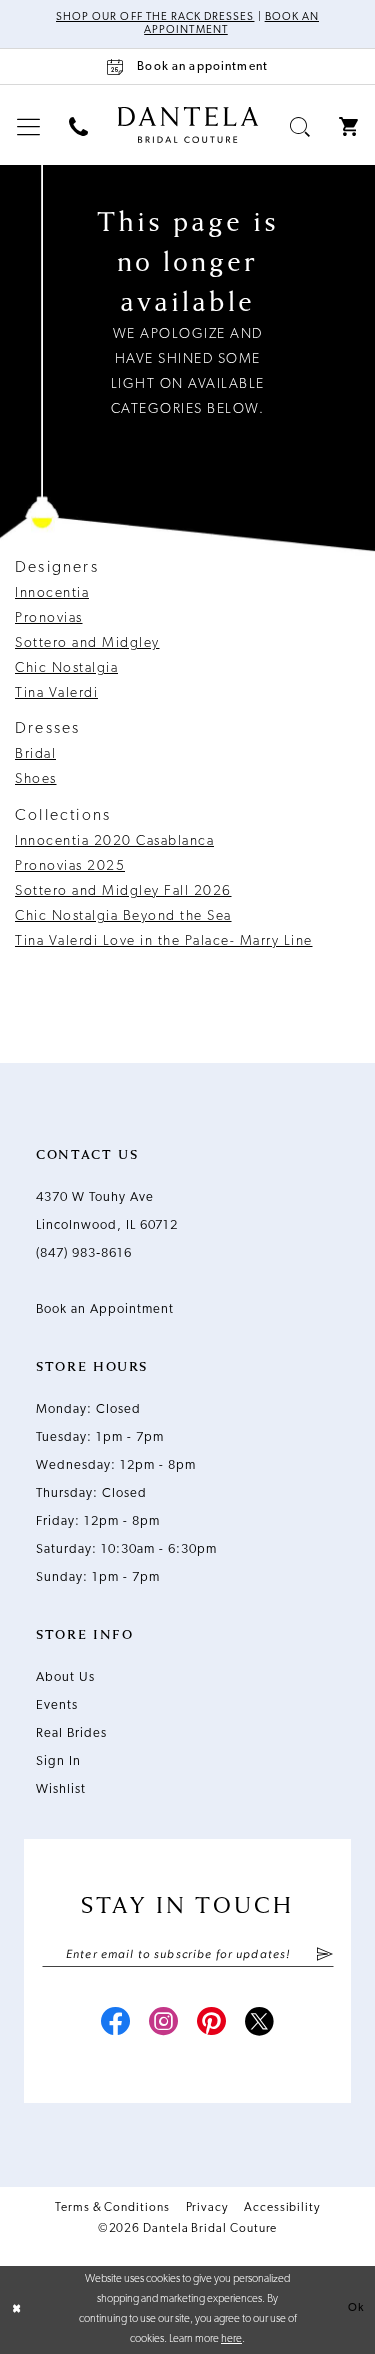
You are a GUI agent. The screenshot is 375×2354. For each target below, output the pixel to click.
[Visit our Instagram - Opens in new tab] (164, 2024)
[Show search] (300, 126)
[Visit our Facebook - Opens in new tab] (116, 2024)
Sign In (58, 1761)
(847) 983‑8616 (84, 1253)
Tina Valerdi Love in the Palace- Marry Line (164, 941)
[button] (29, 126)
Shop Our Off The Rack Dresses (155, 17)
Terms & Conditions (112, 2208)
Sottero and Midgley (87, 643)
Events (57, 1705)
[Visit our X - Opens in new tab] (260, 2024)
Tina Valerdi (56, 693)
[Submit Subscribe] (323, 1955)
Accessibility (282, 2208)
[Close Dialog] (17, 2309)
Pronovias (49, 618)
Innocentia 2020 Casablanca (114, 841)
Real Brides (71, 1733)
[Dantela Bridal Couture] (187, 125)
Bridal (35, 754)
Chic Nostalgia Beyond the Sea (123, 916)
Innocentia (52, 593)
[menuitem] (29, 126)
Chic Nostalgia (66, 668)
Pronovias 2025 (70, 866)
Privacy (207, 2208)
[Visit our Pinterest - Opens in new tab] (212, 2024)
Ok (356, 2308)
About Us (65, 1677)
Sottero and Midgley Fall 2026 (123, 891)
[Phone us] (79, 126)
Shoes (36, 779)
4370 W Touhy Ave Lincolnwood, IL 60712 (107, 1211)
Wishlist (61, 1789)
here (231, 2339)
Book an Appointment (105, 1309)
